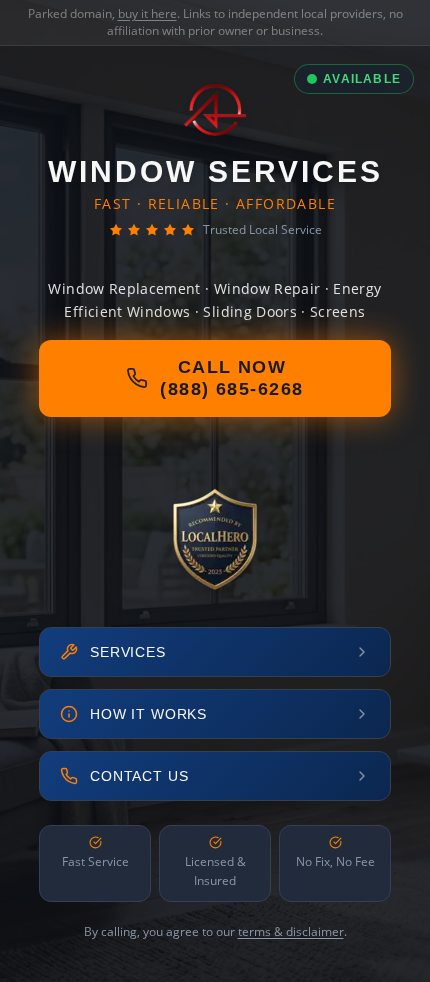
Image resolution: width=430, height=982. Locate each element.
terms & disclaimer (291, 931)
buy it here (147, 13)
